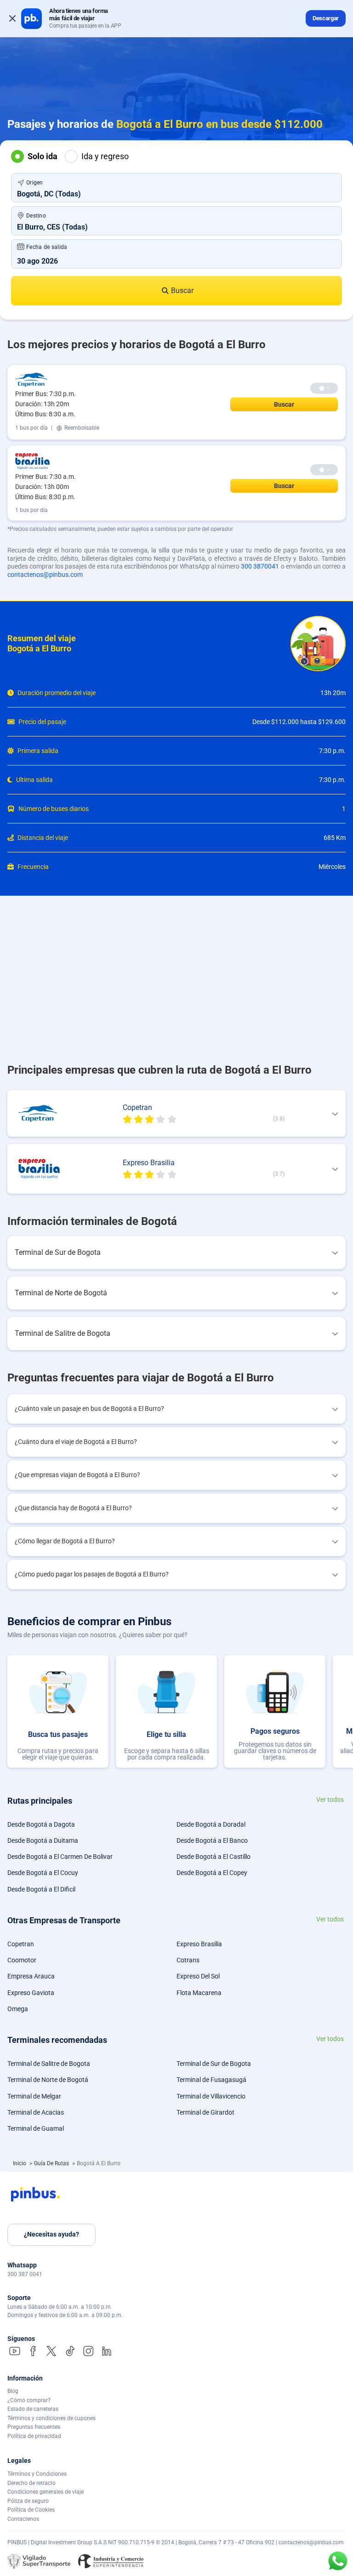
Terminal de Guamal (36, 2128)
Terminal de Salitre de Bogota (49, 2064)
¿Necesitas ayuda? (51, 2234)
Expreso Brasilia (199, 1944)
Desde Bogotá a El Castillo (214, 1857)
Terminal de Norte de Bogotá (48, 2080)
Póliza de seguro (28, 2501)
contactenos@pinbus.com (45, 575)
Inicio (20, 2163)
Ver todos (330, 1800)
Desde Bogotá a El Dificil (41, 1889)
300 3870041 (260, 566)
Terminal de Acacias (36, 2112)
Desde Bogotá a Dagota (41, 1824)
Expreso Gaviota (31, 1993)
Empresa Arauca (31, 1976)
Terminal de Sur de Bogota (214, 2064)
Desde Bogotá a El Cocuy (43, 1873)
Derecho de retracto (31, 2483)
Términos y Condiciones (37, 2474)
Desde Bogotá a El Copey (212, 1873)
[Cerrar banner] (12, 18)
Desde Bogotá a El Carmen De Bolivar (60, 1857)
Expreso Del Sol (198, 1976)
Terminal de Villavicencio (211, 2096)
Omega (18, 2009)
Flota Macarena (199, 1993)
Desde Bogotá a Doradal (211, 1824)
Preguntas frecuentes (34, 2427)
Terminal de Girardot (205, 2112)
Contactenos (23, 2519)
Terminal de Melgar (34, 2096)
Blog (13, 2391)
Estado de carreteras (33, 2409)
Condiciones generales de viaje (46, 2492)
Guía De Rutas (52, 2163)
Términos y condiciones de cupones (51, 2418)
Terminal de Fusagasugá (211, 2080)
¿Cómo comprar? (29, 2400)
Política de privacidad (34, 2436)
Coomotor (22, 1960)
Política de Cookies (31, 2510)
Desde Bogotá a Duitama (43, 1840)
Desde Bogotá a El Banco (212, 1840)
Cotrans (188, 1960)
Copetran (21, 1944)
